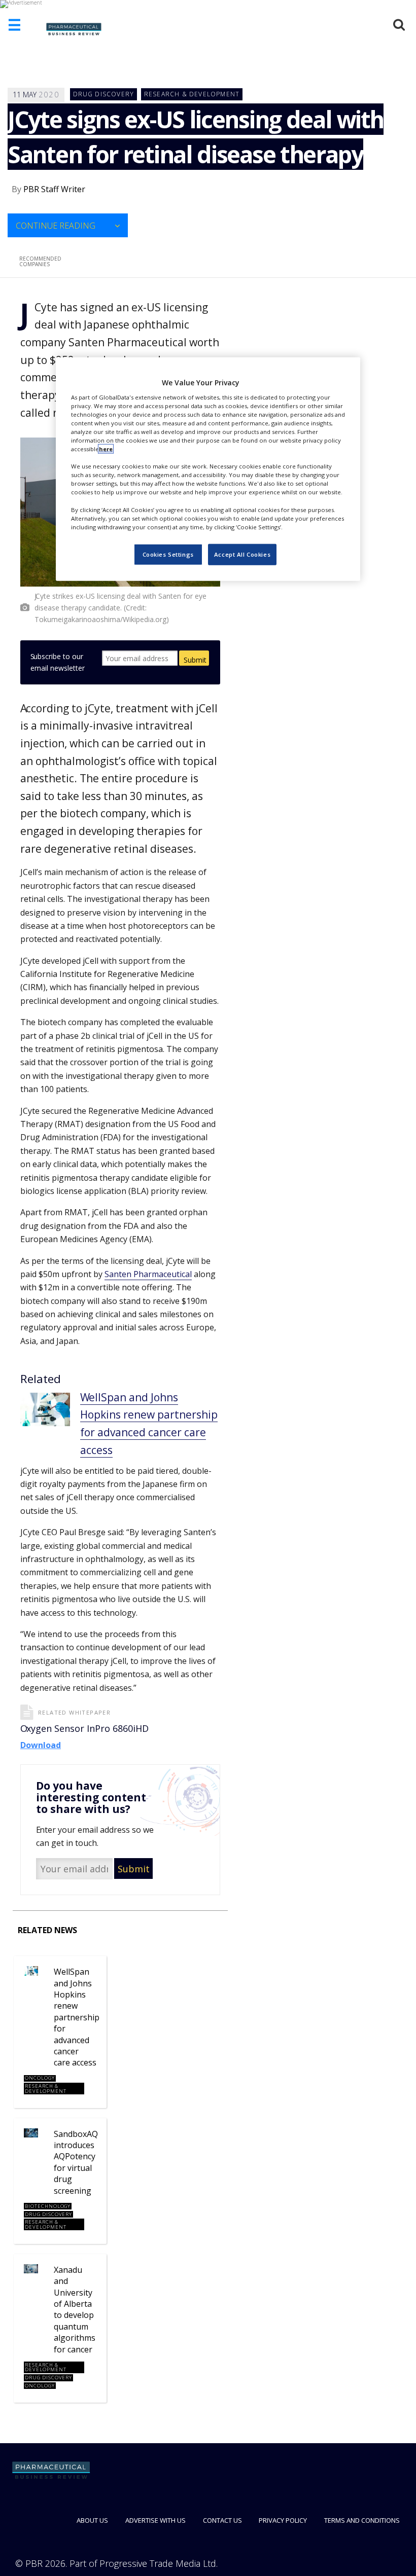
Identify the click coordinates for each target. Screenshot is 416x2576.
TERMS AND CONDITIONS (362, 2520)
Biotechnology (48, 2206)
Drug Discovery (104, 94)
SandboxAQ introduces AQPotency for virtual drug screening (76, 2162)
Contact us (222, 2520)
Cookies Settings (168, 554)
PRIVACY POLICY (283, 2520)
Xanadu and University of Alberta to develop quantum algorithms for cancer (75, 2310)
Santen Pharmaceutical (148, 1274)
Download (41, 1745)
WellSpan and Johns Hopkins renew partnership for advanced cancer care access (77, 2017)
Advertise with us (155, 2520)
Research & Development (192, 94)
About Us (92, 2520)
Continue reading (56, 226)
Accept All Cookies (242, 554)
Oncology (40, 2078)
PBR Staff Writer (54, 189)
